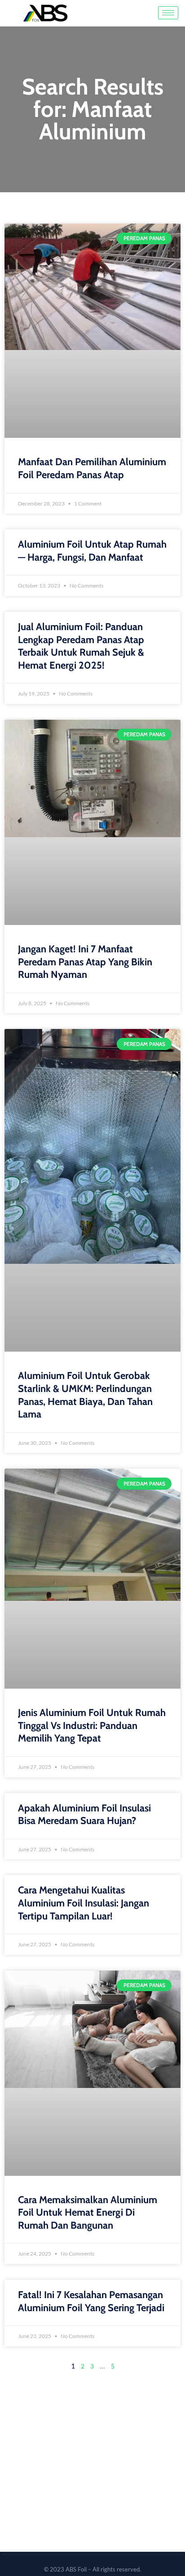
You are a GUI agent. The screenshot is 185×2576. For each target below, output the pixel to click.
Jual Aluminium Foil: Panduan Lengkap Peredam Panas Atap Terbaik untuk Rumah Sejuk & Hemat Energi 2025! (81, 646)
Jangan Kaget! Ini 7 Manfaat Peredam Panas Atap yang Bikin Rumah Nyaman (85, 962)
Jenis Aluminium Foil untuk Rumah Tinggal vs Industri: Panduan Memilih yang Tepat (92, 1725)
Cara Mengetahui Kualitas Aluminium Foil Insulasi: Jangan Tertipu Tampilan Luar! (84, 1903)
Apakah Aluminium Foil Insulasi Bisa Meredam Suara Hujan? (84, 1815)
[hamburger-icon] (168, 13)
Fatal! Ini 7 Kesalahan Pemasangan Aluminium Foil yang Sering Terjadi (91, 2301)
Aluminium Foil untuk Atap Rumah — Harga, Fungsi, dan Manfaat (92, 551)
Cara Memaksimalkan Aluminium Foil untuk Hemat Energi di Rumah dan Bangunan (88, 2213)
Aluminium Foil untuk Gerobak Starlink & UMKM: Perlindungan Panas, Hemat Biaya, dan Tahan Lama (85, 1395)
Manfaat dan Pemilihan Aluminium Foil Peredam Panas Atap (92, 468)
